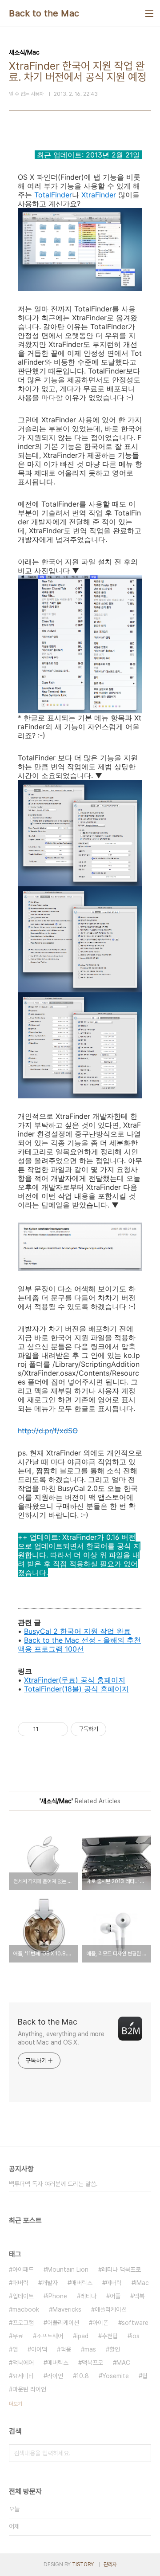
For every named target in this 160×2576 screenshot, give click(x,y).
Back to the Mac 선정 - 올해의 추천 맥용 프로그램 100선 (79, 1644)
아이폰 (100, 2323)
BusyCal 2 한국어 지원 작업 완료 (77, 1631)
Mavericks (67, 2309)
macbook (26, 2309)
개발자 (50, 2283)
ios (135, 2336)
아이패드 (23, 2269)
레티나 (88, 2296)
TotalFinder (53, 195)
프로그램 (23, 2323)
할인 (115, 2349)
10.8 (83, 2376)
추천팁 (110, 2336)
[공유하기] (47, 1729)
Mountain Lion (68, 2269)
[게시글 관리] (58, 1729)
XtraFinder (99, 195)
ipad (82, 2336)
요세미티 (23, 2376)
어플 (115, 2296)
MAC (123, 2363)
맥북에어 (23, 2363)
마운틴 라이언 (29, 2389)
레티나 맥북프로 (121, 2269)
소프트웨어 (50, 2336)
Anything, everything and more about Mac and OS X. (61, 2038)
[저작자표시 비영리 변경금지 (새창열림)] (118, 1729)
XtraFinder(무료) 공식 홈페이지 (75, 1680)
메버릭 (114, 2283)
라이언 (55, 2376)
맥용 (66, 2349)
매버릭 (20, 2283)
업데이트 (23, 2296)
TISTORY (83, 2564)
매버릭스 (82, 2283)
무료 (18, 2336)
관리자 (110, 2564)
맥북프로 (92, 2363)
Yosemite (116, 2376)
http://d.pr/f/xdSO (48, 1431)
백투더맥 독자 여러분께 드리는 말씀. (53, 2184)
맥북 (139, 2296)
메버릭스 (58, 2363)
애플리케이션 (111, 2309)
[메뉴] (149, 13)
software (135, 2323)
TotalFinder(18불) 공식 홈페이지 (76, 1689)
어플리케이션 (63, 2323)
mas (90, 2349)
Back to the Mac (44, 13)
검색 (142, 2453)
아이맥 (39, 2349)
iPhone (57, 2296)
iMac (142, 2283)
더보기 (16, 2404)
